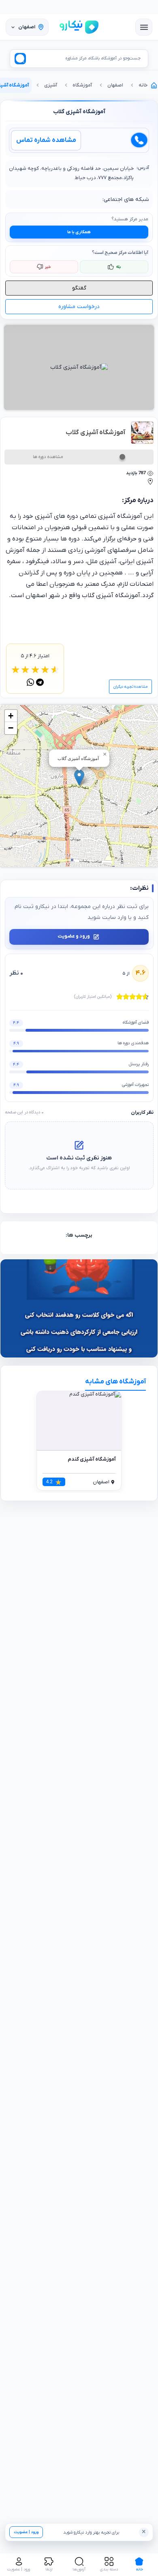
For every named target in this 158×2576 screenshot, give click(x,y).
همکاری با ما (79, 232)
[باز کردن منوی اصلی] (144, 27)
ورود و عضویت (74, 936)
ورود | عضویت (26, 2532)
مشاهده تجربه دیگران (130, 687)
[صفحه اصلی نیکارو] (79, 27)
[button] (79, 778)
